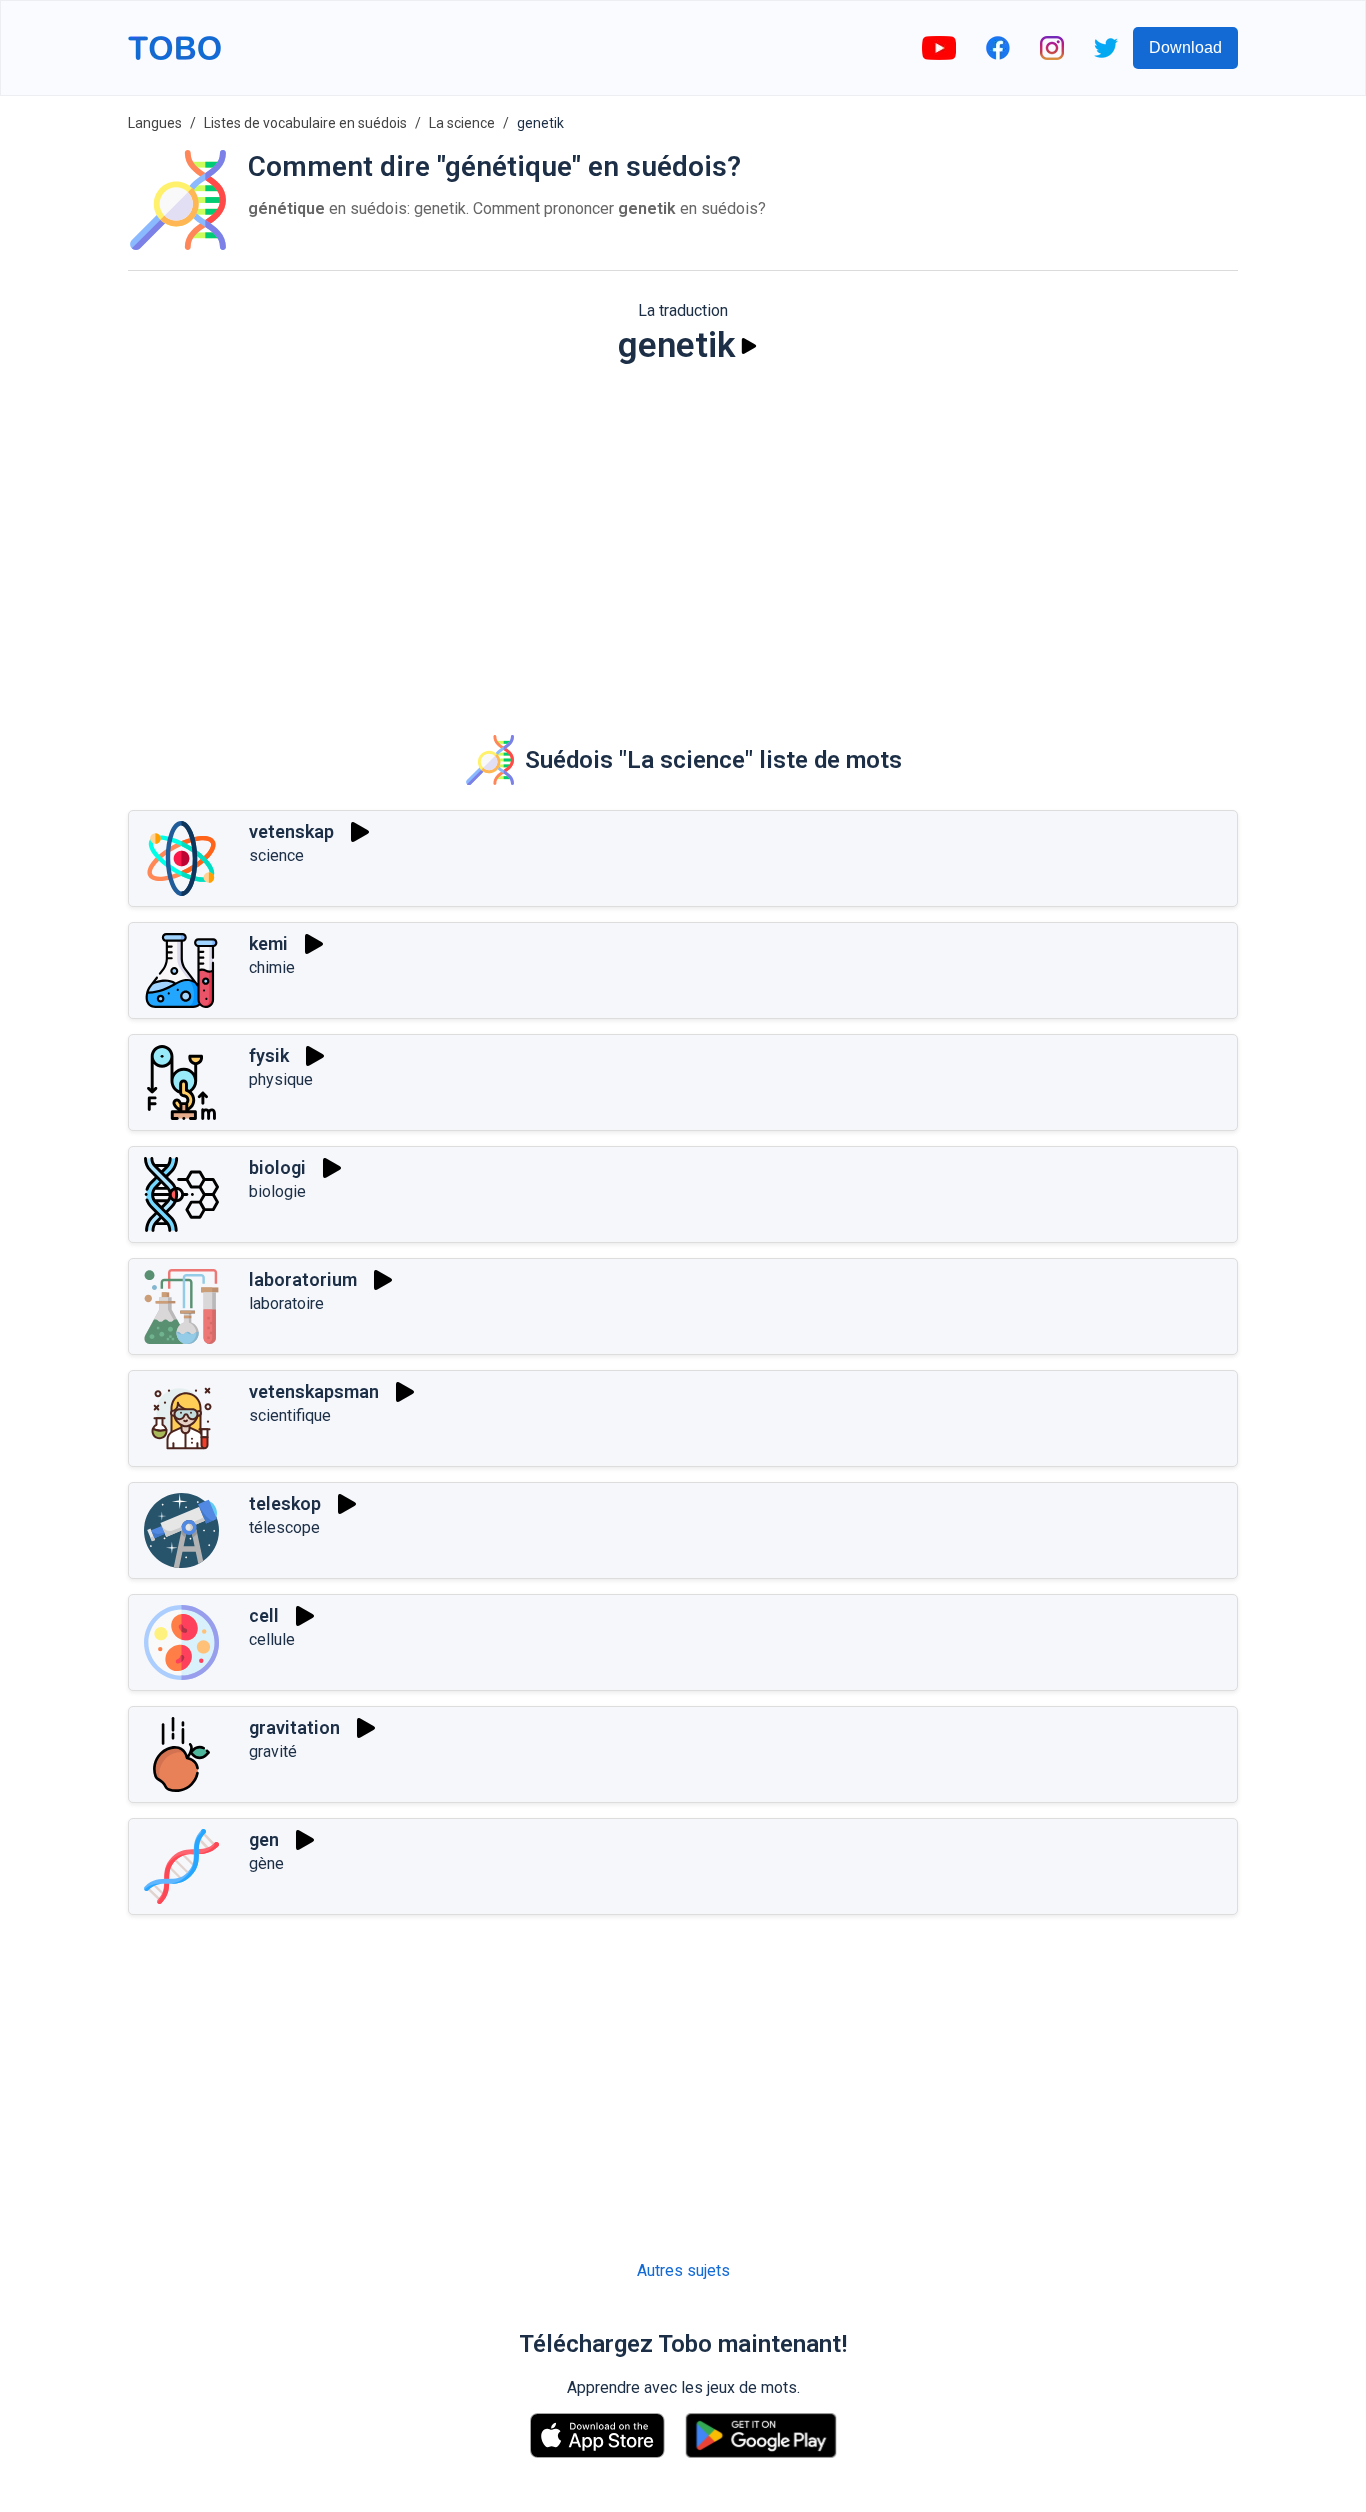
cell (264, 1615)
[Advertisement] (683, 536)
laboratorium (303, 1279)
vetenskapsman (314, 1391)
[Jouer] (749, 346)
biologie (277, 1191)
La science (462, 123)
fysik (269, 1055)
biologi (277, 1167)
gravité (273, 1751)
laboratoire (286, 1303)
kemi (268, 943)
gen (264, 1839)
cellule (272, 1639)
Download (1185, 47)
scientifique (290, 1415)
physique (281, 1079)
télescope (284, 1527)
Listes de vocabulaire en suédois (305, 123)
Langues (155, 123)
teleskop (285, 1503)
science (276, 855)
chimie (272, 967)
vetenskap (291, 831)
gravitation (294, 1727)
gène (266, 1863)
